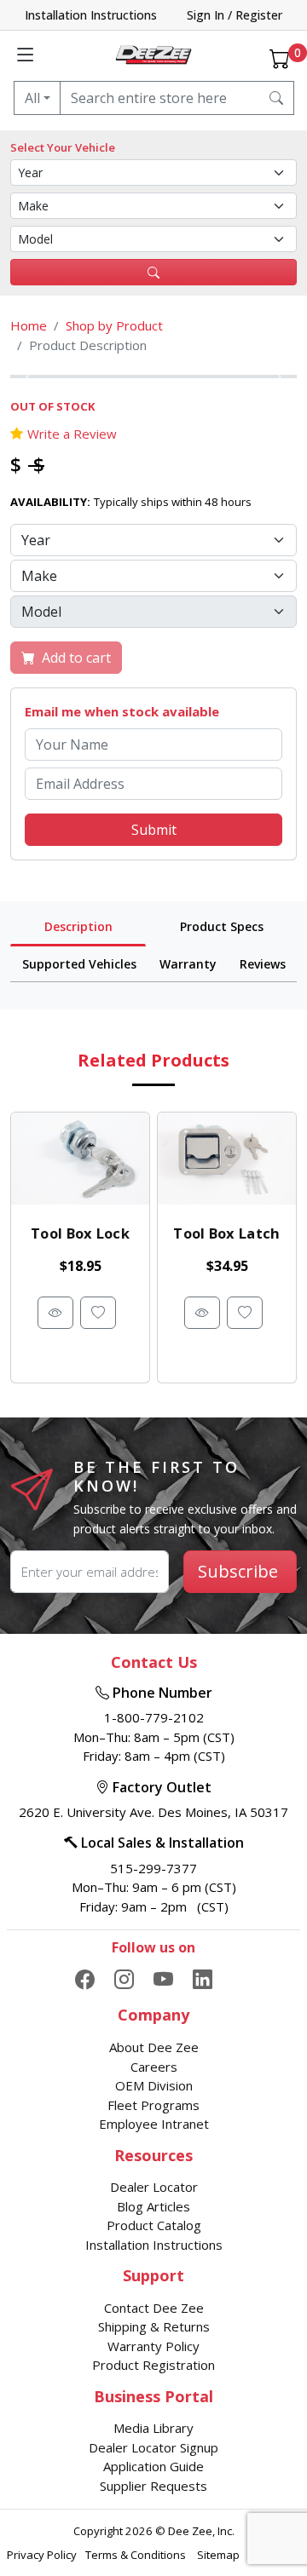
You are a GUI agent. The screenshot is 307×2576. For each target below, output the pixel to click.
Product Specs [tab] (222, 926)
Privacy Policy (42, 2555)
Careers (154, 2067)
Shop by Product (114, 325)
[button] (32, 377)
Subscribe (238, 1571)
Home (29, 325)
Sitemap (220, 2555)
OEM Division (154, 2085)
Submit (154, 830)
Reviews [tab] (263, 964)
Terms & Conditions (137, 2555)
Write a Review (72, 434)
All (32, 98)
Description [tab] (78, 926)
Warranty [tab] (188, 964)
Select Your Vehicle (63, 147)
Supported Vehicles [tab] (79, 964)
